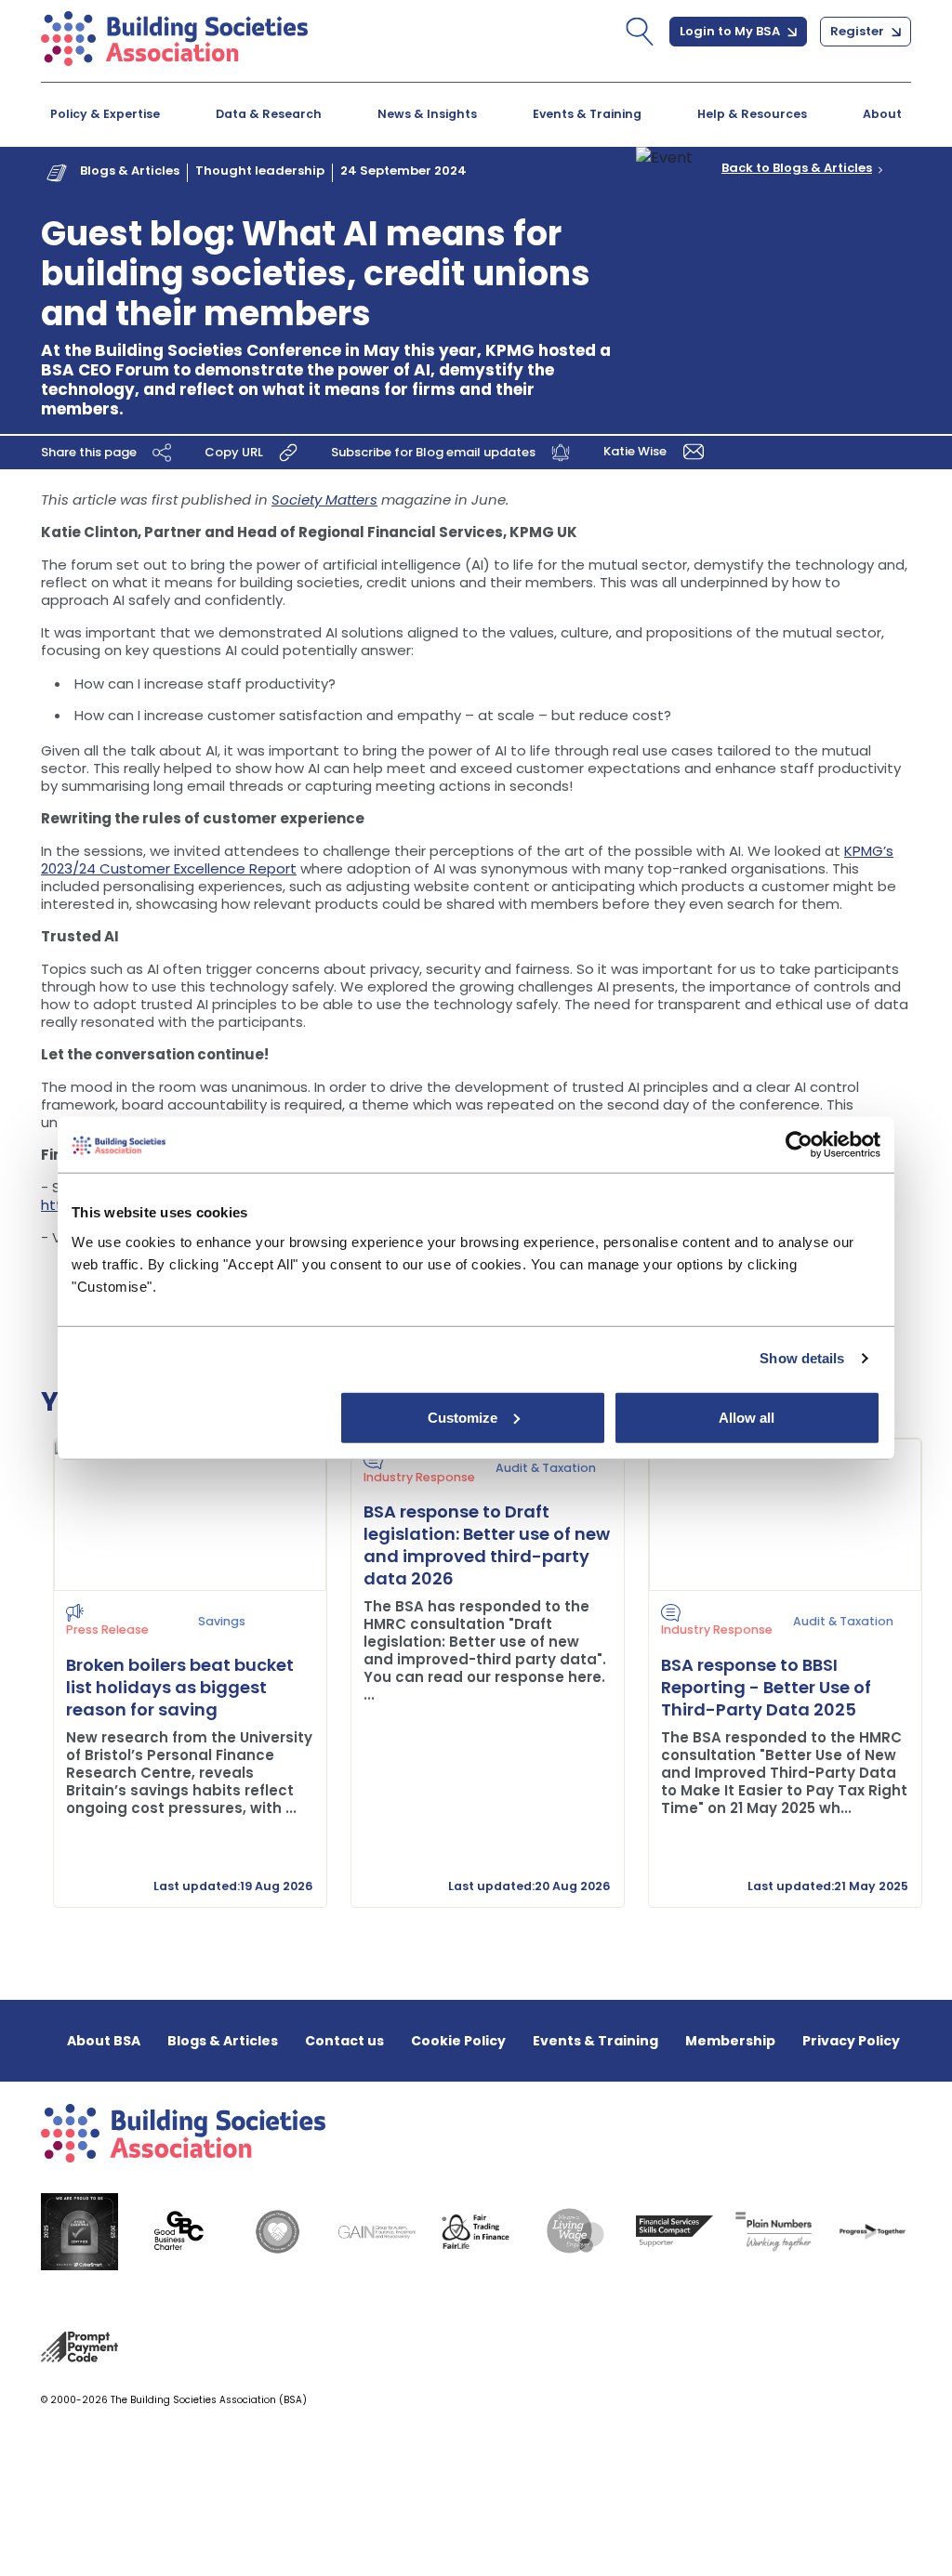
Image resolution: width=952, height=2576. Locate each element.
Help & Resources (752, 114)
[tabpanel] (178, 1673)
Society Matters (324, 499)
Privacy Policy (851, 2041)
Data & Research (269, 114)
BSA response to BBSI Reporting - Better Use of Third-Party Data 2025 (766, 1687)
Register (859, 31)
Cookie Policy (458, 2041)
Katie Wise (636, 451)
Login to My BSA (731, 31)
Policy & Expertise (105, 114)
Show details (802, 1358)
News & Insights (427, 114)
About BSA (104, 2041)
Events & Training (587, 114)
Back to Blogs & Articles (797, 168)
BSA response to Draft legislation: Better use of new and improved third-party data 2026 (487, 1545)
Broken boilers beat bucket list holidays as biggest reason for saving (180, 1687)
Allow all (747, 1417)
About (882, 114)
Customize (463, 1417)
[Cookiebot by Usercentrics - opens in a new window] (799, 1145)
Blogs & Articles (130, 171)
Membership (730, 2041)
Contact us (344, 2041)
